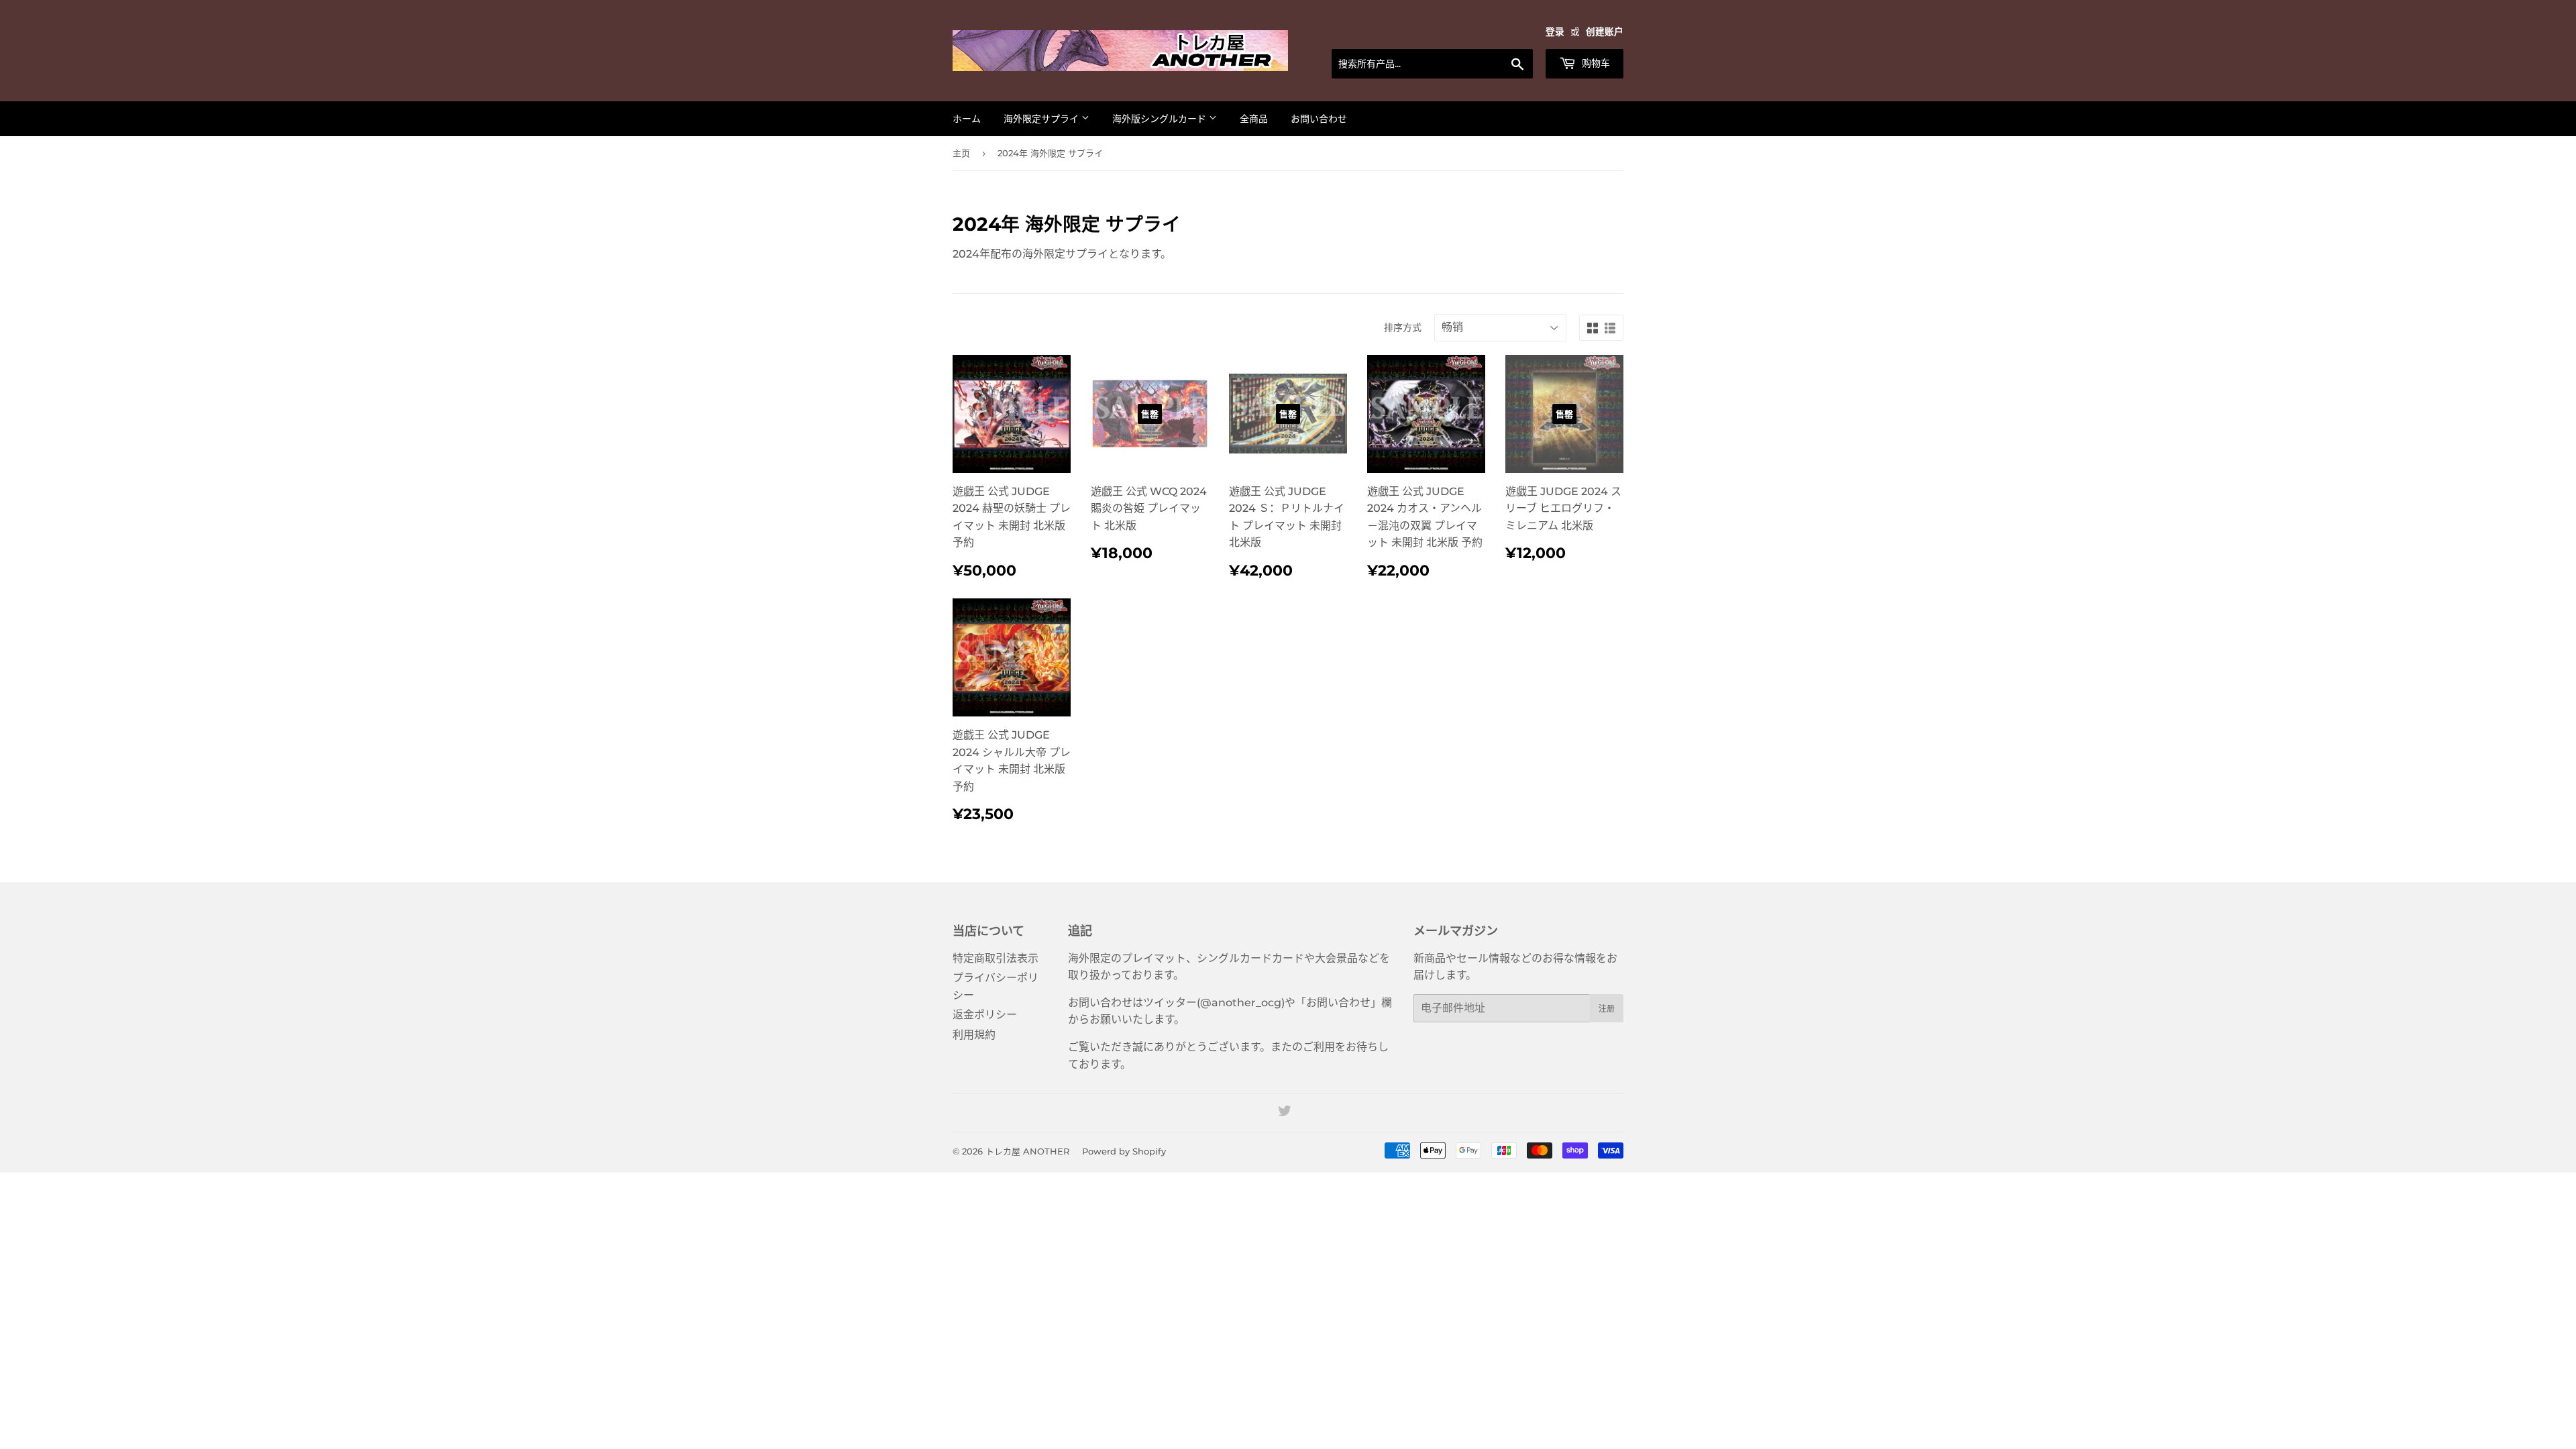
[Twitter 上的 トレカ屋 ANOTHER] (1285, 1113)
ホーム (967, 119)
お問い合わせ (1319, 119)
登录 (1555, 32)
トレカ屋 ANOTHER (1027, 1151)
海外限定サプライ (1042, 119)
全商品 (1254, 119)
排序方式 (1403, 327)
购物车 (1595, 63)
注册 (1607, 1009)
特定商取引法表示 (996, 958)
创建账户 (1605, 32)
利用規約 (974, 1035)
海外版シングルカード (1161, 119)
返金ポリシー (985, 1015)
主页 (961, 153)
